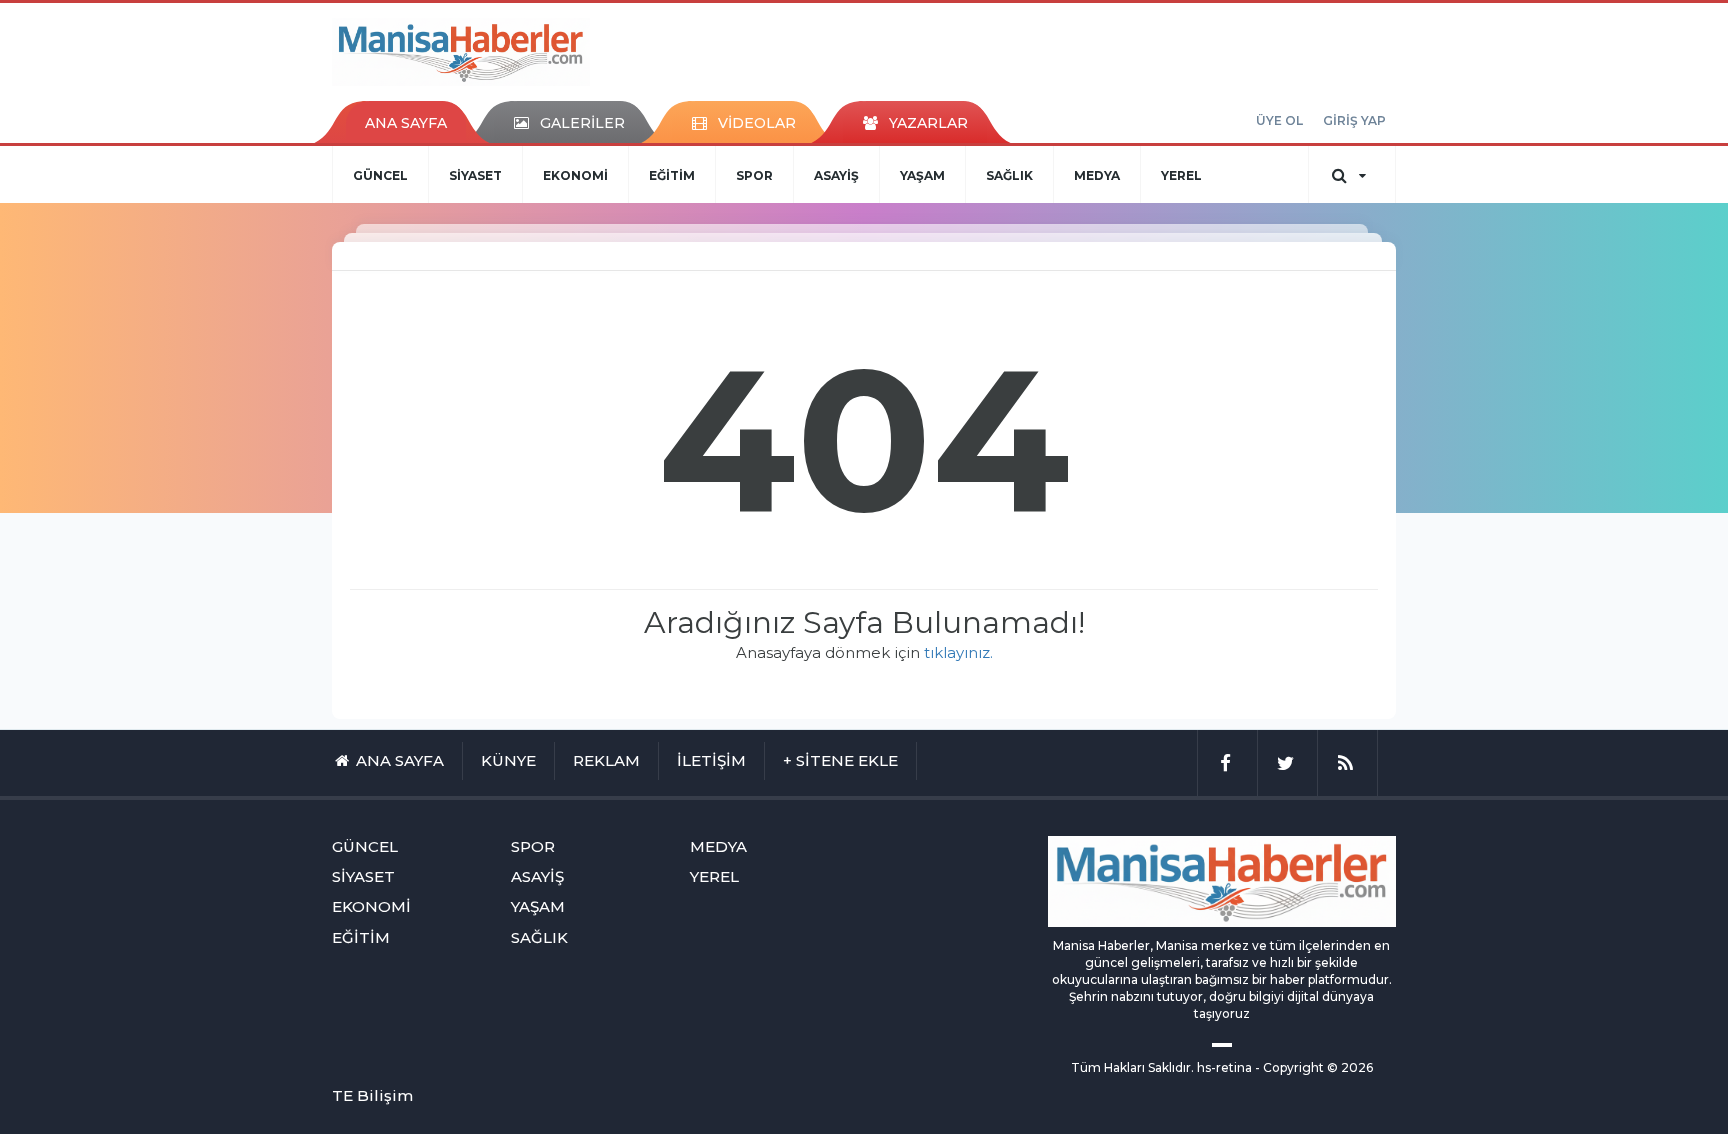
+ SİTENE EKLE (840, 760)
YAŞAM (922, 175)
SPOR (754, 175)
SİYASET (475, 175)
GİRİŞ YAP (1354, 120)
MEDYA (1097, 175)
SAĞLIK (1009, 175)
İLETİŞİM (711, 760)
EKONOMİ (575, 175)
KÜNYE (508, 760)
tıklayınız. (958, 652)
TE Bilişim (372, 1095)
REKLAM (606, 760)
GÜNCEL (380, 175)
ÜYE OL (1279, 120)
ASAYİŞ (836, 175)
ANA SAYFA (406, 123)
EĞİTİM (672, 175)
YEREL (1181, 175)
